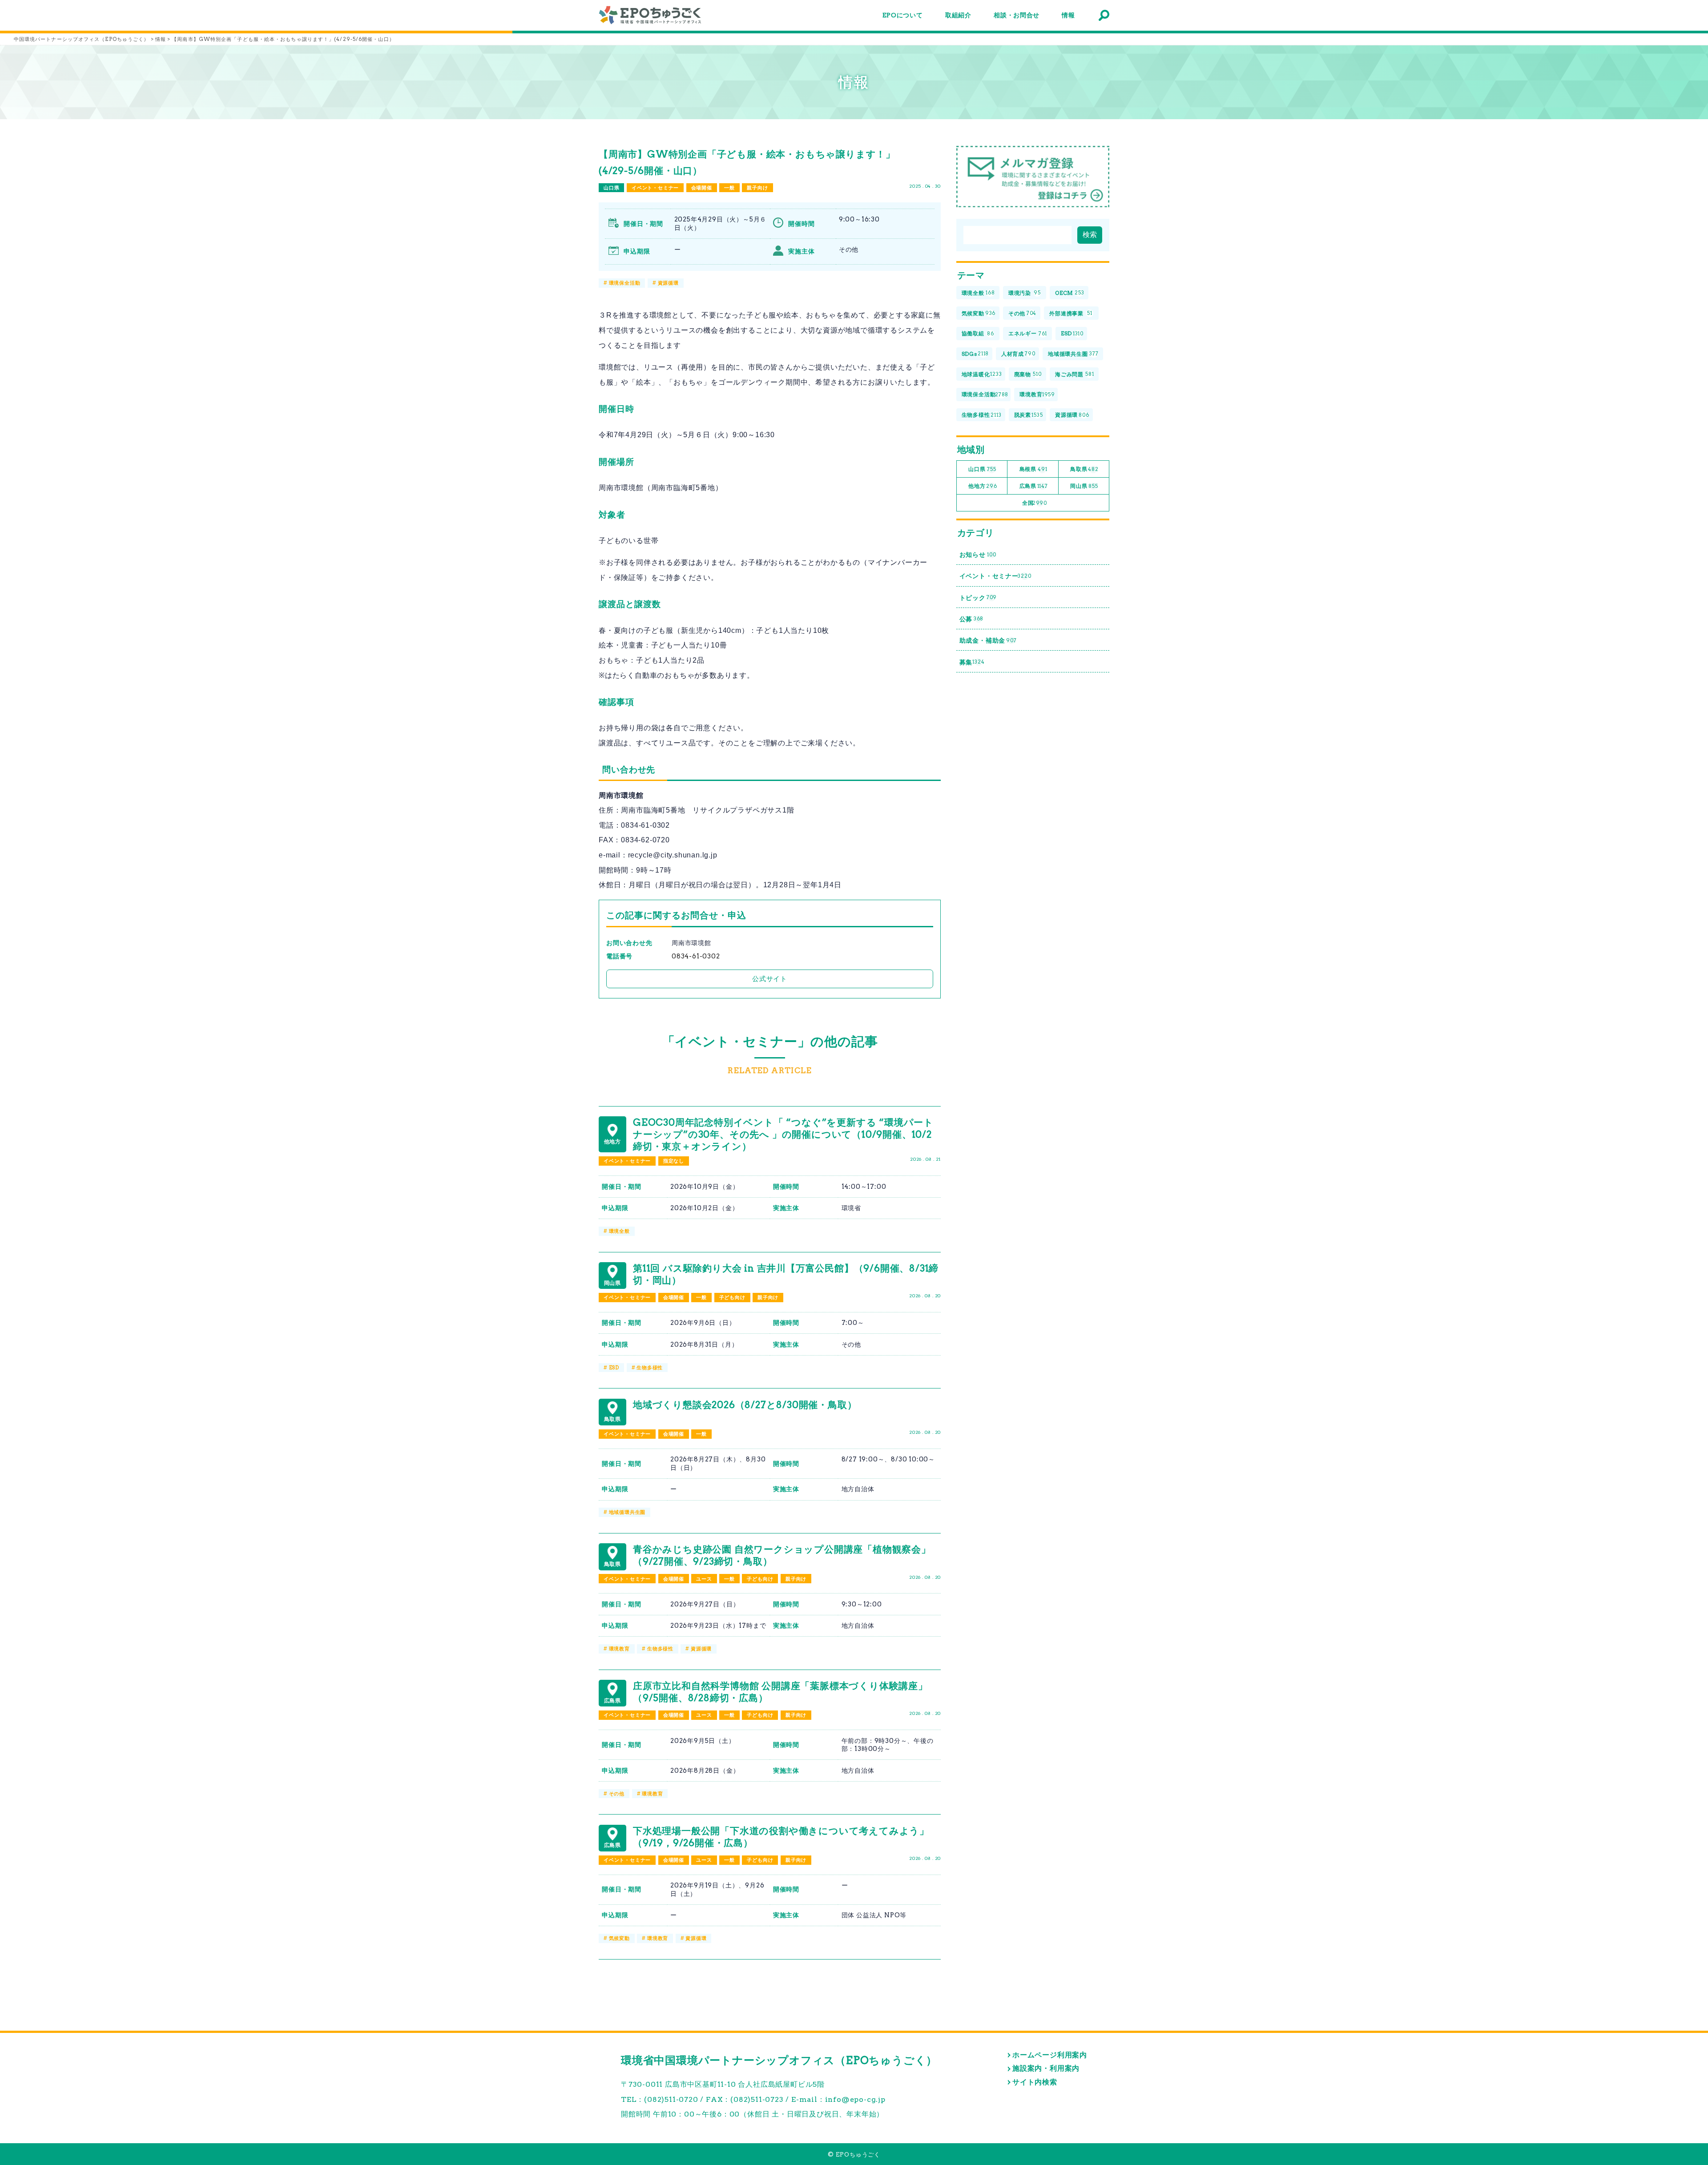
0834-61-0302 (696, 956)
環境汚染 (1025, 293)
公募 (972, 619)
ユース (704, 1579)
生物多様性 (650, 1368)
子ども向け (732, 1297)
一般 (729, 188)
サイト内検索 (1035, 2082)
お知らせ (978, 555)
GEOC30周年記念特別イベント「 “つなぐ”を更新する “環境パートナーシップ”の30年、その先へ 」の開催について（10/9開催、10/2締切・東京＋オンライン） (783, 1134)
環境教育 (619, 1649)
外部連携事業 (1071, 313)
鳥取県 (1084, 469)
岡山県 (1084, 486)
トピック (978, 598)
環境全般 (619, 1231)
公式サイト (770, 979)
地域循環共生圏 (627, 1512)
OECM (1070, 293)
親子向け (757, 188)
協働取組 (978, 333)
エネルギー (1028, 333)
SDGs (975, 354)
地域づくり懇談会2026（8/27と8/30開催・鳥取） (745, 1405)
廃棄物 (1028, 374)
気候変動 (619, 1938)
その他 (617, 1794)
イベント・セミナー (655, 188)
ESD (614, 1368)
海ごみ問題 (1074, 374)
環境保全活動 (625, 283)
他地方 (983, 486)
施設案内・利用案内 (1046, 2068)
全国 (1035, 503)
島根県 (1033, 469)
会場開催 (702, 188)
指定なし (674, 1161)
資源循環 (668, 283)
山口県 (611, 188)
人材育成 (1018, 354)
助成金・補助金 (988, 640)
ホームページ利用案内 (1050, 2055)
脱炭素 (1029, 415)
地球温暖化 (982, 374)
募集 (972, 662)
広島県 (1034, 486)
